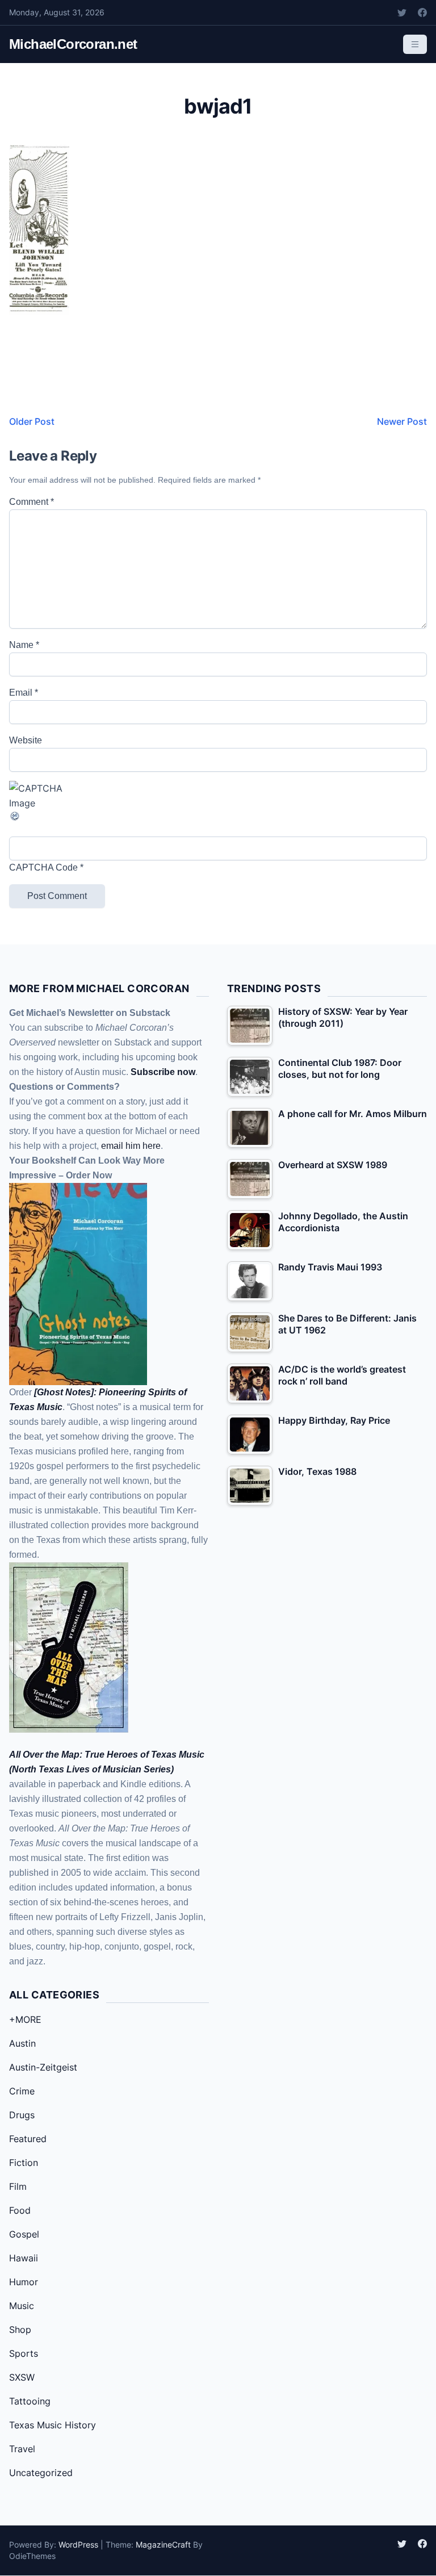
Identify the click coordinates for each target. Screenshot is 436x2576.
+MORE (25, 2019)
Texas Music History (53, 2425)
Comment (32, 502)
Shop (20, 2330)
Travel (22, 2449)
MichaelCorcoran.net (73, 44)
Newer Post (402, 421)
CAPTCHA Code (43, 867)
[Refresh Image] (218, 816)
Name (24, 645)
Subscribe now (163, 1072)
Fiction (24, 2163)
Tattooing (30, 2401)
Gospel (24, 2234)
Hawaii (24, 2258)
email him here (131, 1146)
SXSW (22, 2377)
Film (18, 2186)
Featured (28, 2139)
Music (22, 2306)
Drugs (22, 2115)
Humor (24, 2282)
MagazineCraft (163, 2544)
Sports (24, 2353)
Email (24, 693)
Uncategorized (41, 2473)
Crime (22, 2091)
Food (20, 2210)
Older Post (32, 421)
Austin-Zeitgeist (43, 2067)
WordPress (78, 2544)
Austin (22, 2043)
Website (26, 740)
